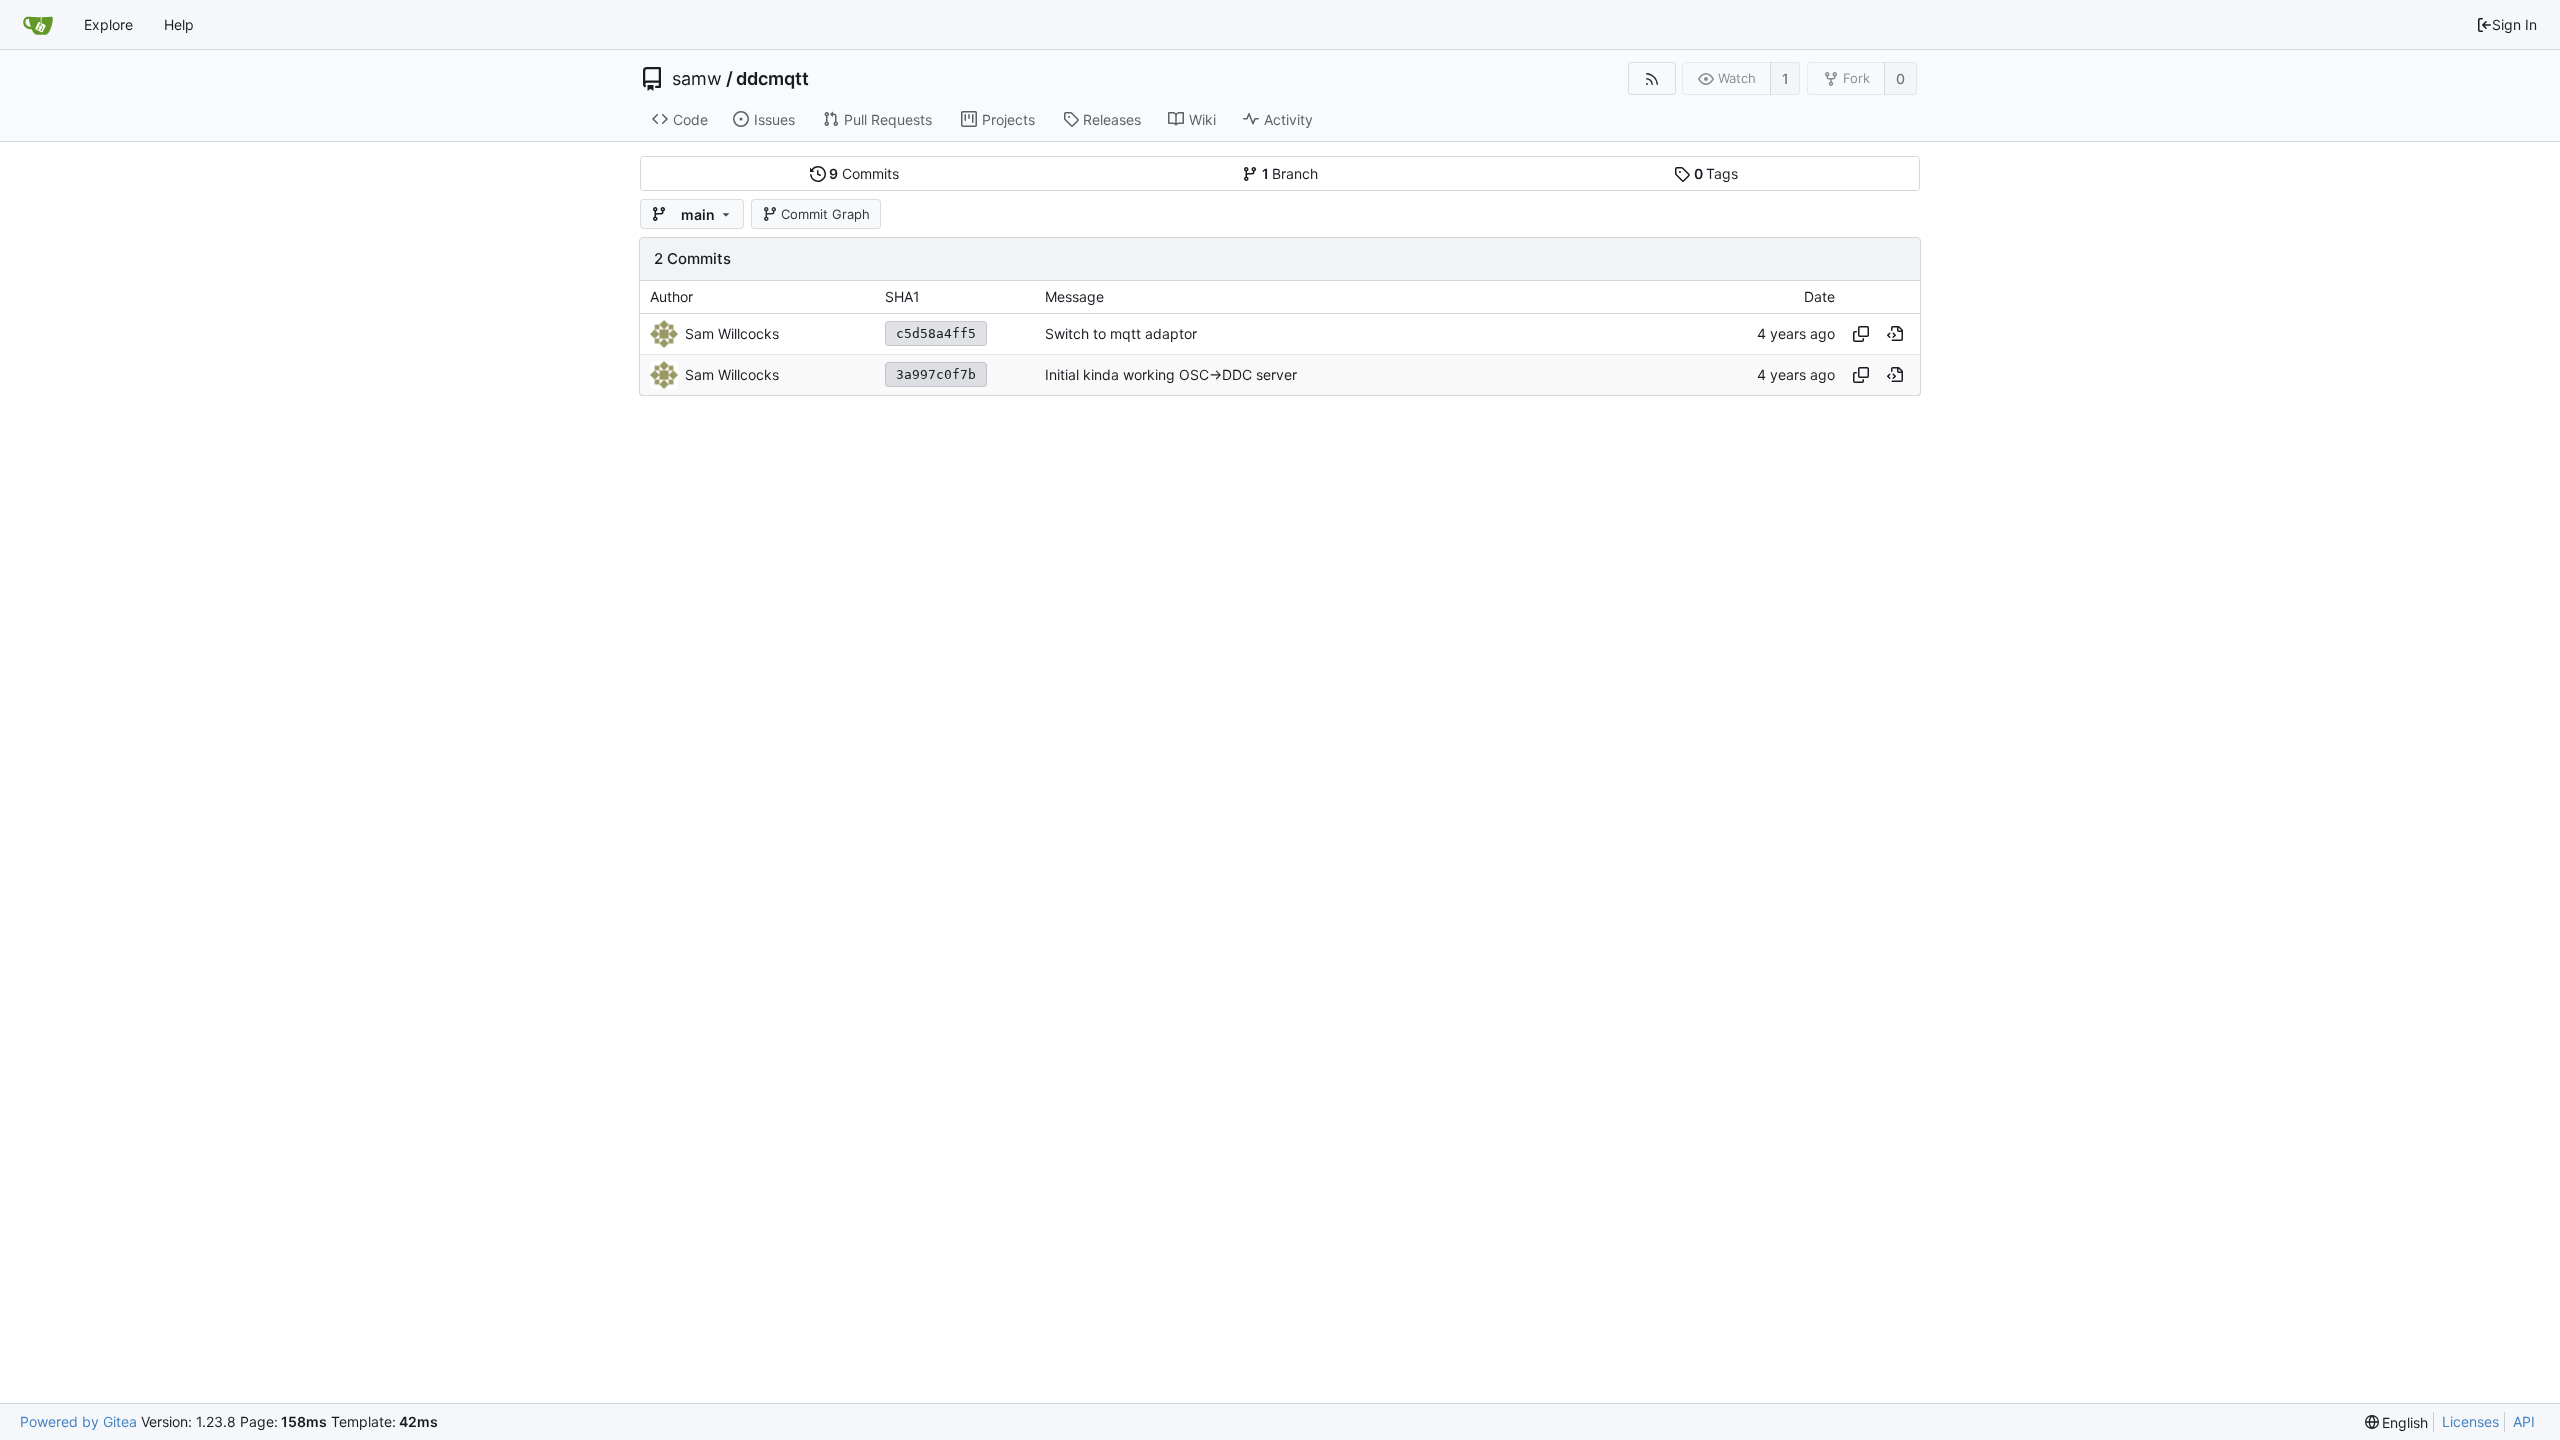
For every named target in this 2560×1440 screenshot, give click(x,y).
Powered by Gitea (78, 1421)
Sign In (2514, 24)
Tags (1716, 173)
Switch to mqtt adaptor (1121, 333)
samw (697, 79)
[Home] (38, 25)
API (2524, 1421)
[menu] (2397, 1422)
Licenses (2470, 1421)
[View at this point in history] (1895, 334)
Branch (1290, 173)
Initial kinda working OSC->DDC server (1171, 374)
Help (179, 24)
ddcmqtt (772, 79)
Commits (864, 173)
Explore (108, 24)
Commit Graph (825, 214)
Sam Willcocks (732, 333)
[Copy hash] (1861, 334)
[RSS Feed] (1651, 78)
